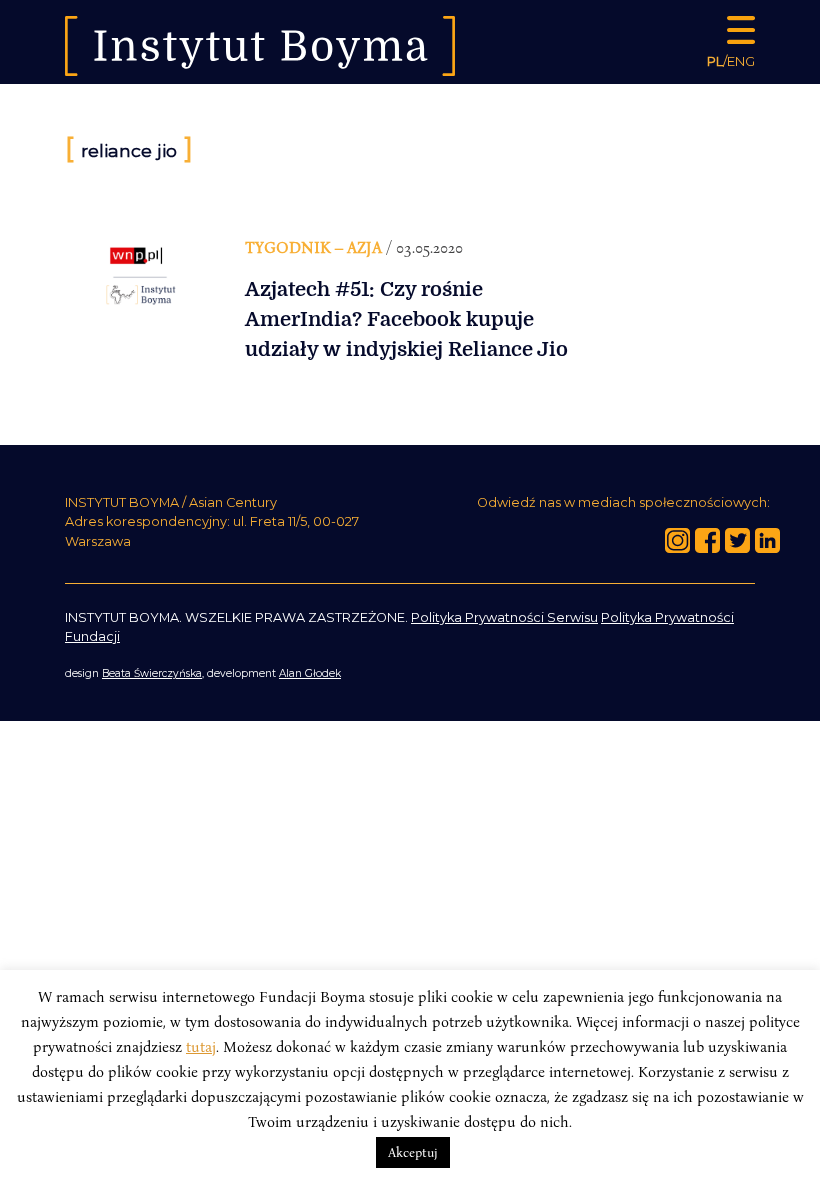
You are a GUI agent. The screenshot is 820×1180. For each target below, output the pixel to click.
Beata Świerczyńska (152, 673)
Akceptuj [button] (413, 1152)
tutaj (201, 1046)
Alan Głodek (310, 673)
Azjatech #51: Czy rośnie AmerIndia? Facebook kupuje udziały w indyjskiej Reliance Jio (406, 319)
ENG (741, 61)
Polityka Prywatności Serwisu (504, 617)
